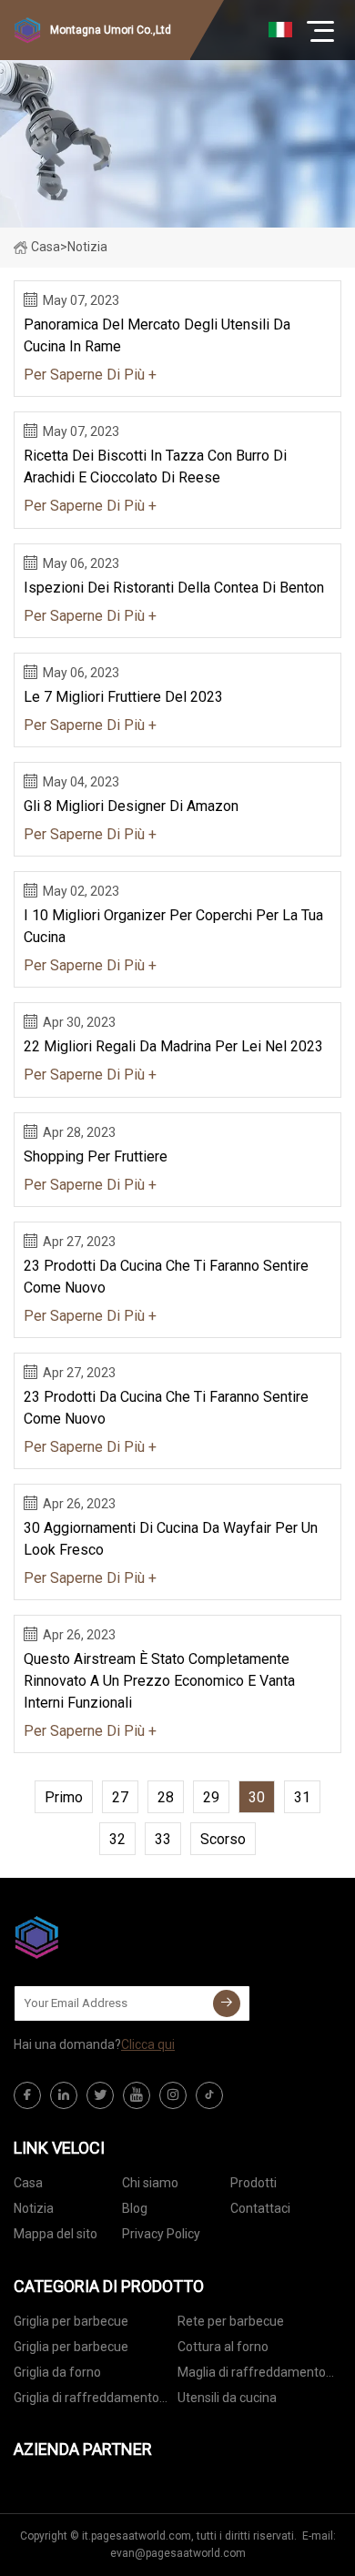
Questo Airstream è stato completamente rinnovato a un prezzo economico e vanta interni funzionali (159, 1681)
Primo (64, 1797)
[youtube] (137, 2095)
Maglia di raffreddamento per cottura (252, 2375)
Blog (135, 2208)
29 (211, 1797)
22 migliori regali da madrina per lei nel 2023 (173, 1046)
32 (117, 1839)
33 (163, 1839)
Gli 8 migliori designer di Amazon (131, 806)
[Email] (227, 2003)
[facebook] (27, 2095)
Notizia (34, 2208)
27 (120, 1797)
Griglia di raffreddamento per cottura (86, 2401)
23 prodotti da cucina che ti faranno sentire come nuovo (166, 1277)
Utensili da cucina (227, 2398)
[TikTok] (209, 2095)
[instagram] (173, 2095)
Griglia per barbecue (71, 2321)
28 (166, 1797)
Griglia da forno (57, 2372)
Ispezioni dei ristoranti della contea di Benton (174, 588)
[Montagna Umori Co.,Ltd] (105, 1937)
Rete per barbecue (231, 2321)
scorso (223, 1839)
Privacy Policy (161, 2234)
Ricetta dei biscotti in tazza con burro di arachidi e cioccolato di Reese (155, 467)
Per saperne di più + (90, 375)
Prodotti (254, 2183)
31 (302, 1797)
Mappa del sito (56, 2234)
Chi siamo (150, 2183)
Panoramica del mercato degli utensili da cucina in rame (157, 335)
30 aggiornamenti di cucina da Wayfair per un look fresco (171, 1539)
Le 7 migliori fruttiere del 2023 (123, 697)
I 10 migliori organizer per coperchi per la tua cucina (173, 926)
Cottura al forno (223, 2347)
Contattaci (260, 2208)
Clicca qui (148, 2044)
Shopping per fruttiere (96, 1156)
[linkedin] (64, 2095)
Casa (46, 247)
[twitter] (100, 2095)
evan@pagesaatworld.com (178, 2553)
